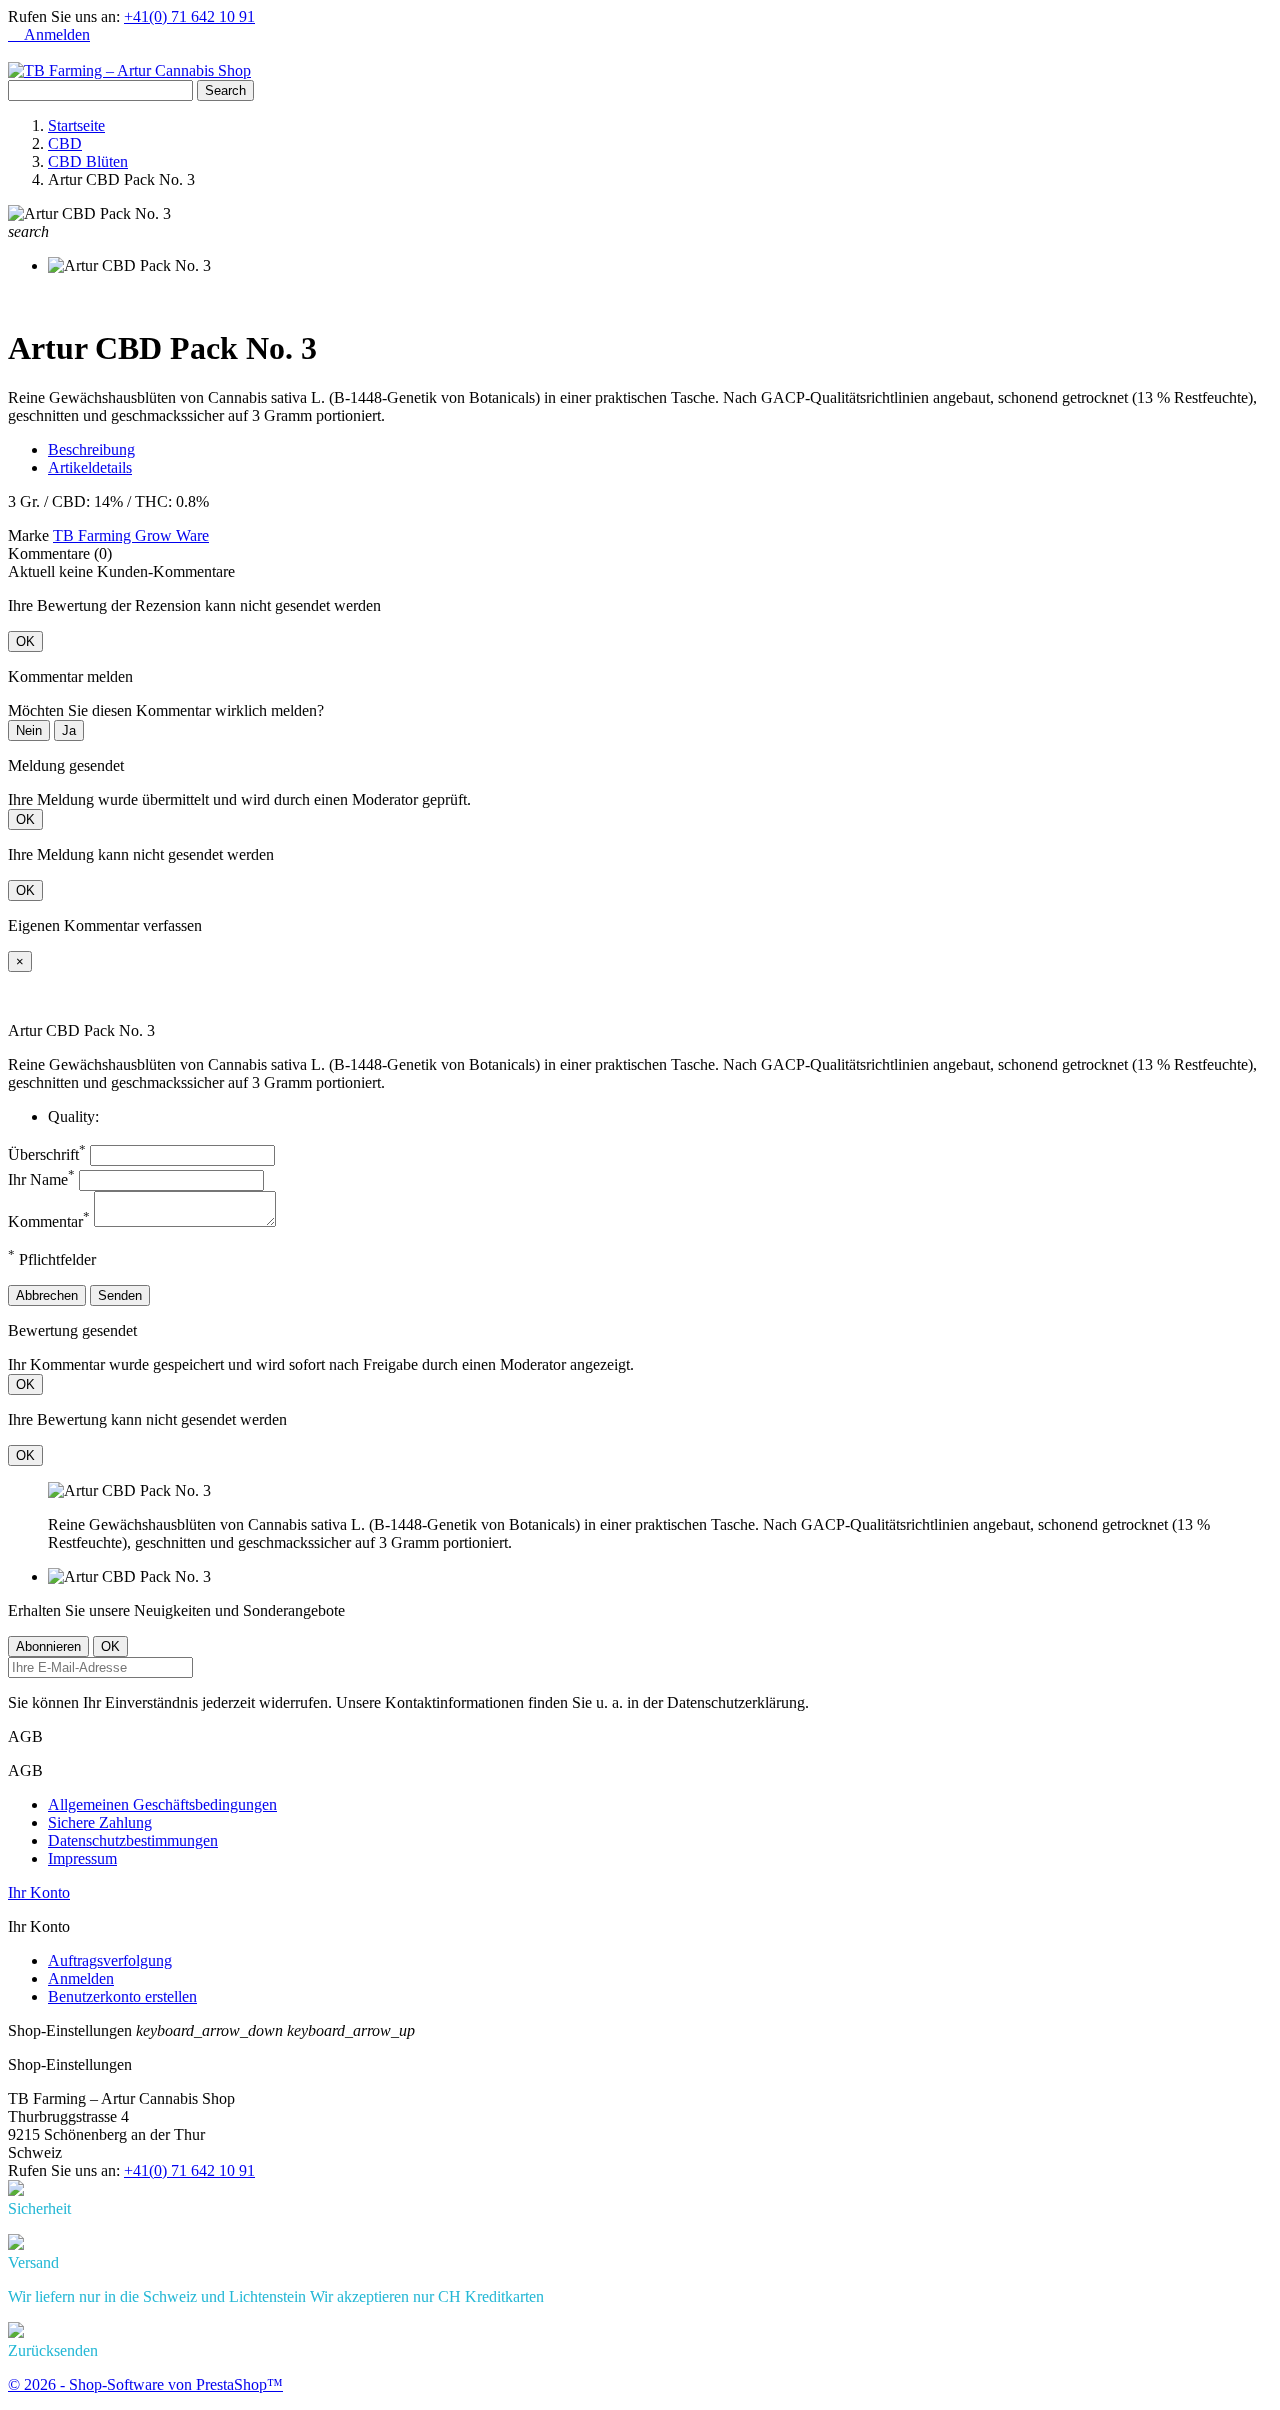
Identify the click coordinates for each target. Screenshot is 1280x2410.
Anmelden (81, 1978)
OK (25, 641)
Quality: (73, 1116)
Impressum (82, 1858)
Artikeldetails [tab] (90, 467)
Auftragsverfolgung (110, 1960)
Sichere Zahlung (100, 1822)
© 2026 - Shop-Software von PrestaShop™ (145, 2384)
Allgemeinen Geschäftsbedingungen (162, 1804)
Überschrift (47, 1154)
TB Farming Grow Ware (131, 535)
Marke (28, 535)
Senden (120, 1295)
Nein (29, 730)
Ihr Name (41, 1179)
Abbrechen (47, 1295)
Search (225, 90)
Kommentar (49, 1221)
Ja (69, 730)
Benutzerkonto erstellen (122, 1996)
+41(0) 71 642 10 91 (189, 16)
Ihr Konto (39, 1892)
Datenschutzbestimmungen (133, 1840)
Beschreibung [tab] (91, 449)
